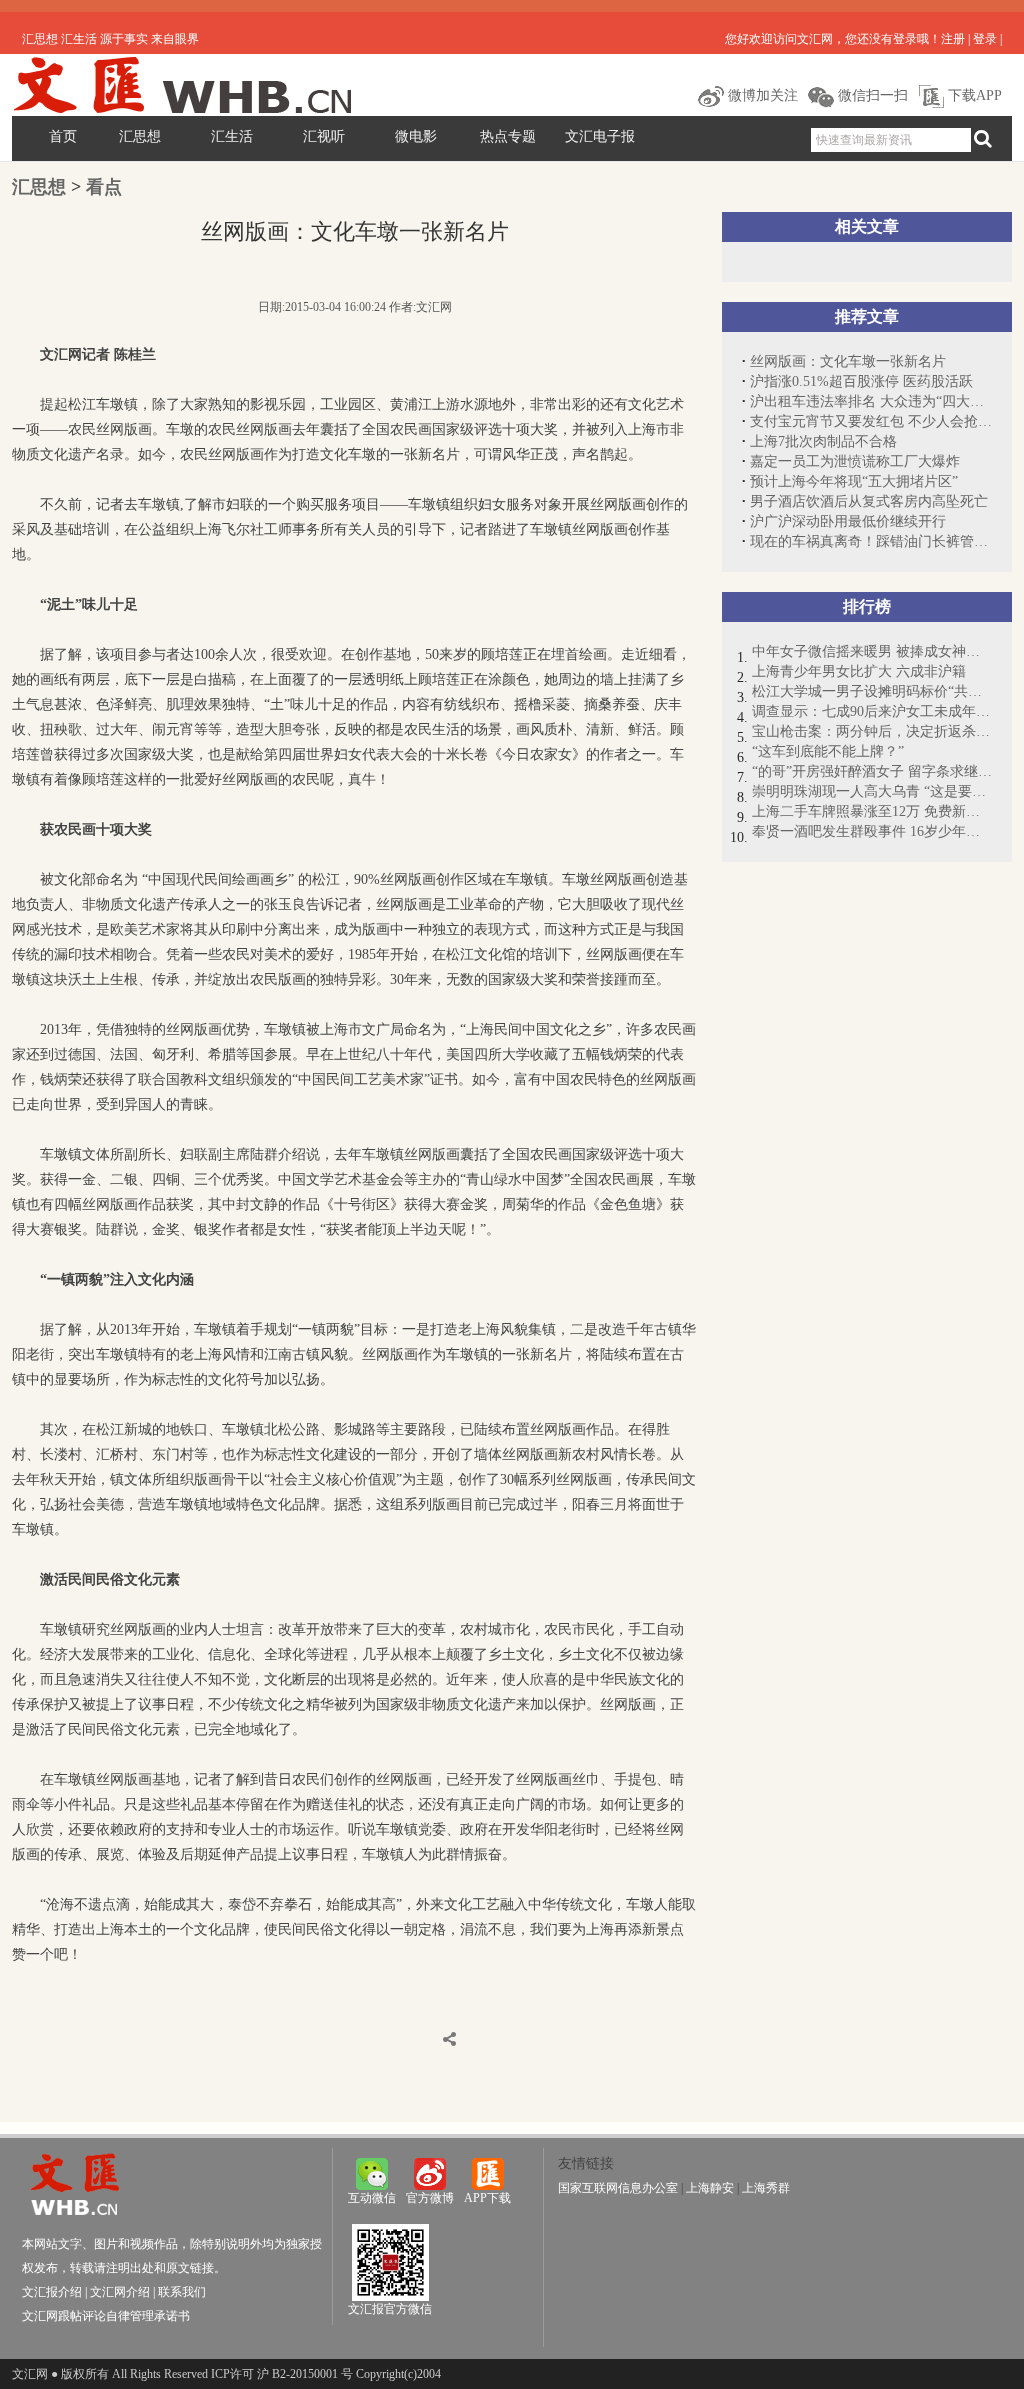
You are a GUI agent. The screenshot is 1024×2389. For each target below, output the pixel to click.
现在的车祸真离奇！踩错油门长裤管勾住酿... (871, 541)
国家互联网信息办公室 (618, 2188)
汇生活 (232, 136)
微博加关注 (761, 95)
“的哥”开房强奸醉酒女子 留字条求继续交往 (872, 771)
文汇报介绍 (52, 2292)
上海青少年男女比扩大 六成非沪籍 (859, 671)
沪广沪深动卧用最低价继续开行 (848, 521)
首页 (63, 136)
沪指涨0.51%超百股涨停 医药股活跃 (861, 381)
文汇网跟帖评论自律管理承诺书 (106, 2316)
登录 (985, 39)
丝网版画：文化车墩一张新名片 (848, 361)
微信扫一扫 (871, 95)
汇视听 (324, 136)
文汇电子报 (600, 136)
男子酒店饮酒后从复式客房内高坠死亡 (869, 501)
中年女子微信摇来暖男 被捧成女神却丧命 (872, 651)
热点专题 (508, 136)
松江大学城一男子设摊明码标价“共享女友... (872, 691)
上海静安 (710, 2188)
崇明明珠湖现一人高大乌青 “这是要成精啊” (872, 791)
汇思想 (140, 136)
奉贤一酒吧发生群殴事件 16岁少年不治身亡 (872, 831)
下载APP (973, 95)
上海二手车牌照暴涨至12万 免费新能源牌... (872, 811)
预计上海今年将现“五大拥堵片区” (854, 481)
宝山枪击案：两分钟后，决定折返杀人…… (872, 731)
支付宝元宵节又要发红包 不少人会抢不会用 (871, 421)
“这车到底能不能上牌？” (828, 751)
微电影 (416, 136)
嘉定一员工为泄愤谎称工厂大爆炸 (855, 461)
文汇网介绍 (120, 2292)
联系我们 (182, 2292)
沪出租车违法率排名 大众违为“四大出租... (871, 401)
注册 (953, 39)
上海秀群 (766, 2188)
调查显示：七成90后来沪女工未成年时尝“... (872, 711)
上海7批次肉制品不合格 (823, 441)
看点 (104, 187)
